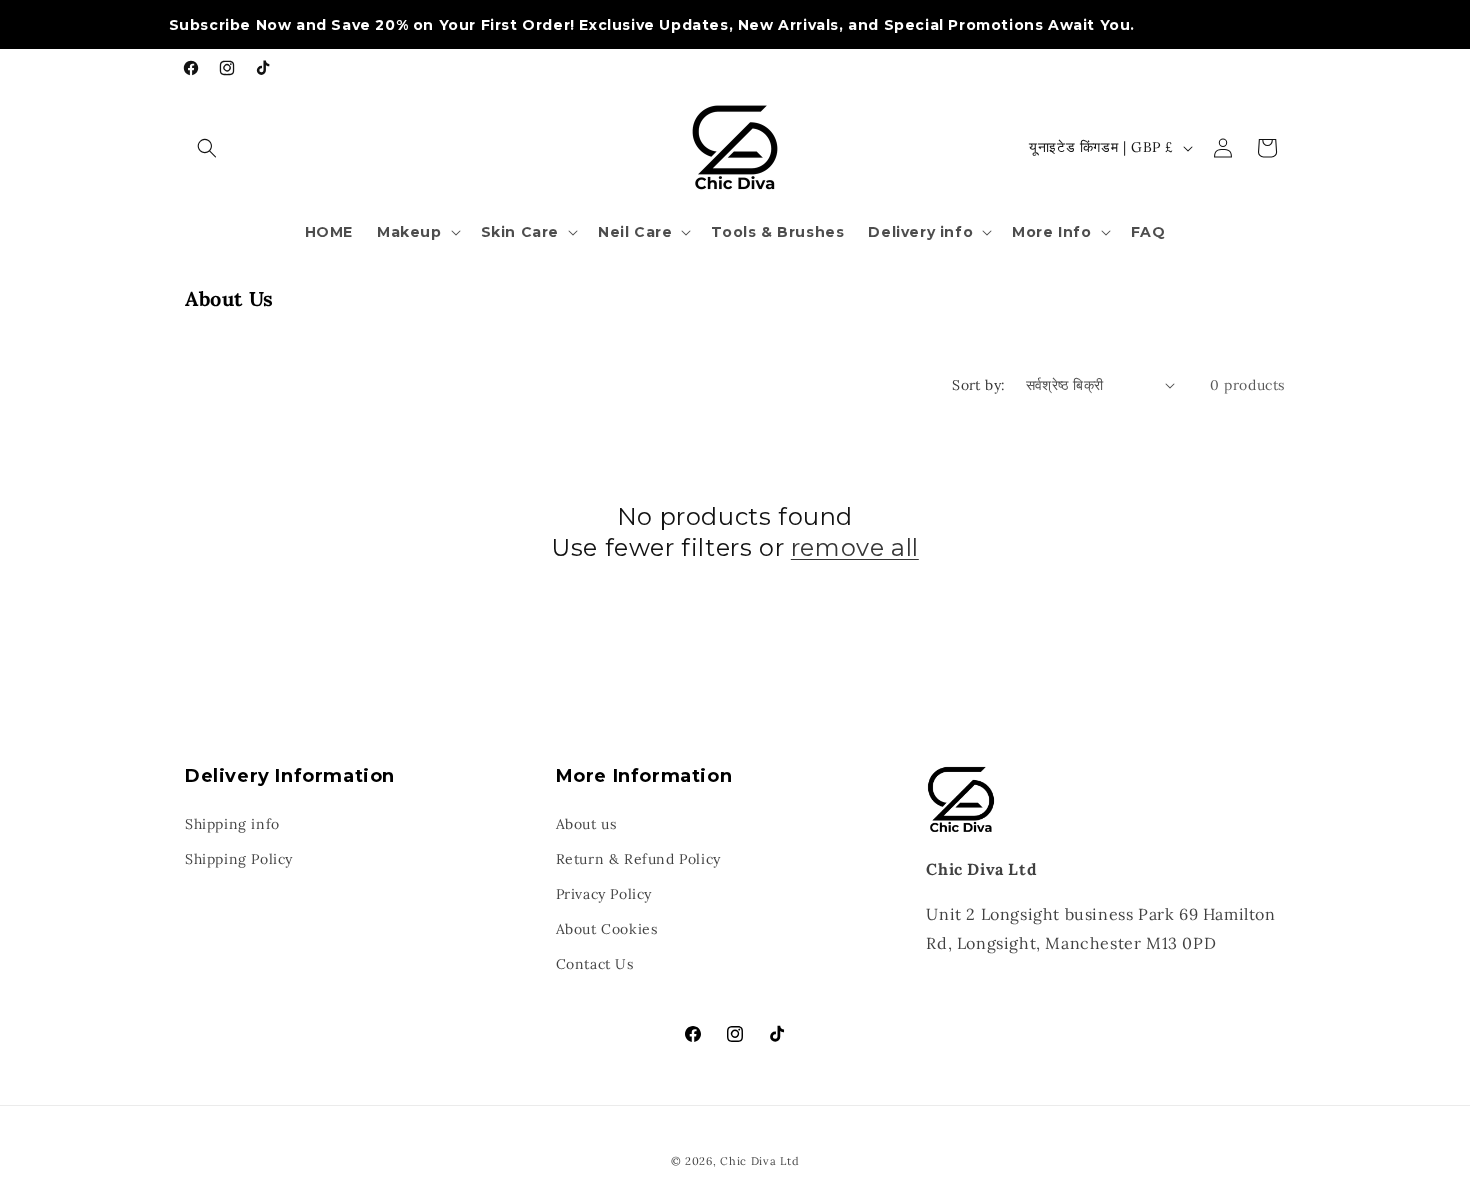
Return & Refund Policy (638, 859)
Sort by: (978, 385)
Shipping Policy (239, 859)
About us (586, 824)
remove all (855, 547)
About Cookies (607, 929)
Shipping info (232, 824)
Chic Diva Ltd (759, 1161)
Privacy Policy (604, 894)
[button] (207, 148)
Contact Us (595, 964)
